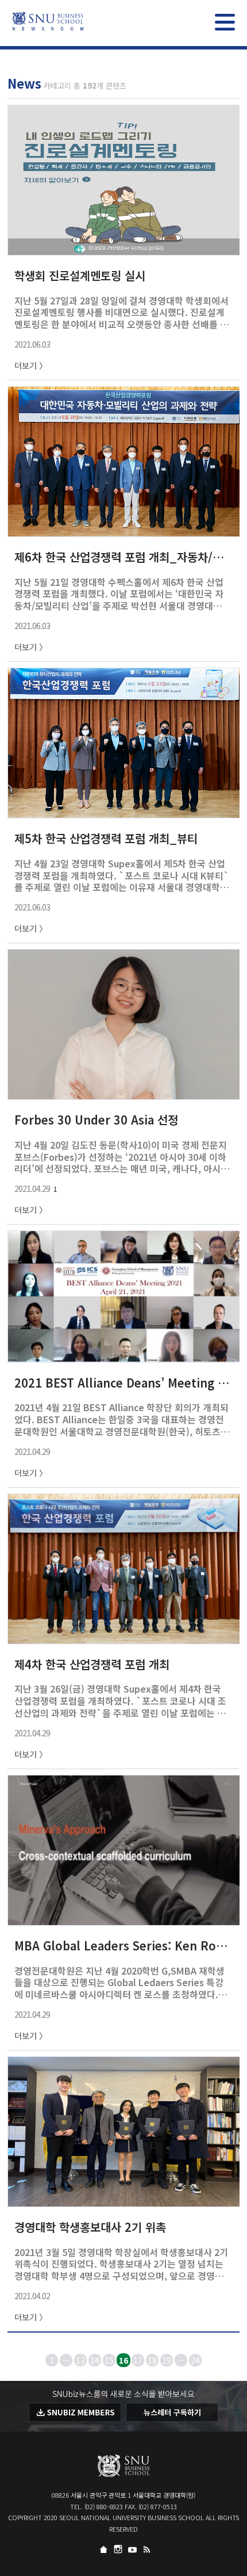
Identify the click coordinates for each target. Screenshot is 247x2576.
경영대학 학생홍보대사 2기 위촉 (90, 2227)
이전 (11, 2360)
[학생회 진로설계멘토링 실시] (124, 249)
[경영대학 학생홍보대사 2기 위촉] (124, 2201)
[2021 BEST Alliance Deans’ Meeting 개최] (124, 1356)
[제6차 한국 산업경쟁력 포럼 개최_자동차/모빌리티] (124, 531)
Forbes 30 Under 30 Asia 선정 (96, 1120)
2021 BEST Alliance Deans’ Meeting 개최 (122, 1383)
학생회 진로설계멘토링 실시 (80, 275)
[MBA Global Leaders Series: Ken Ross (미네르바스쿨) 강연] (124, 1919)
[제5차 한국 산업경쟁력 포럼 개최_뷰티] (124, 812)
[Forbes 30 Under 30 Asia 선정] (124, 1093)
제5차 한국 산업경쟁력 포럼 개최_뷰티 (106, 838)
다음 (236, 2360)
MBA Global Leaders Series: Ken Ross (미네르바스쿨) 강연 (122, 1946)
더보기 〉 (31, 365)
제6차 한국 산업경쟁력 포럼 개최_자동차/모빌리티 (122, 557)
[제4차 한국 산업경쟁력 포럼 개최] (124, 1638)
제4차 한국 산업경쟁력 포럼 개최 (92, 1664)
